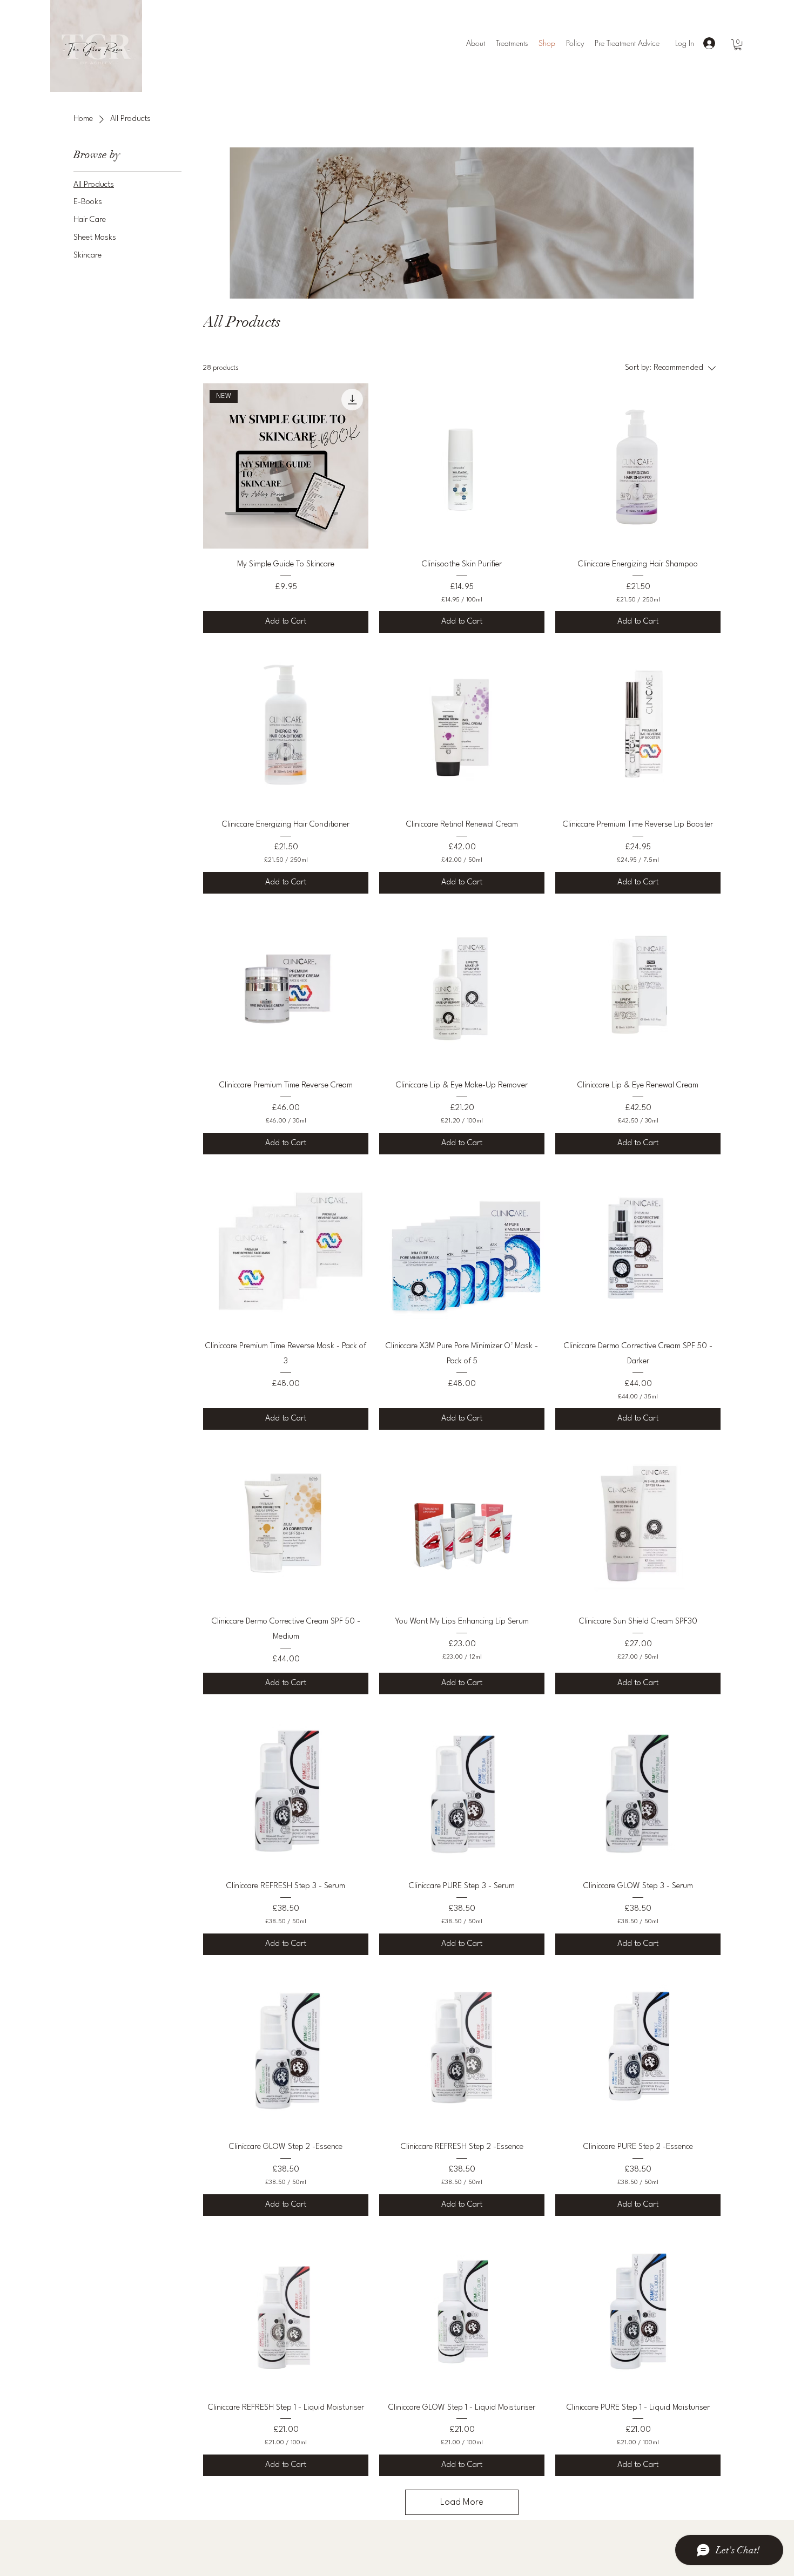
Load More (462, 2502)
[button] (738, 45)
